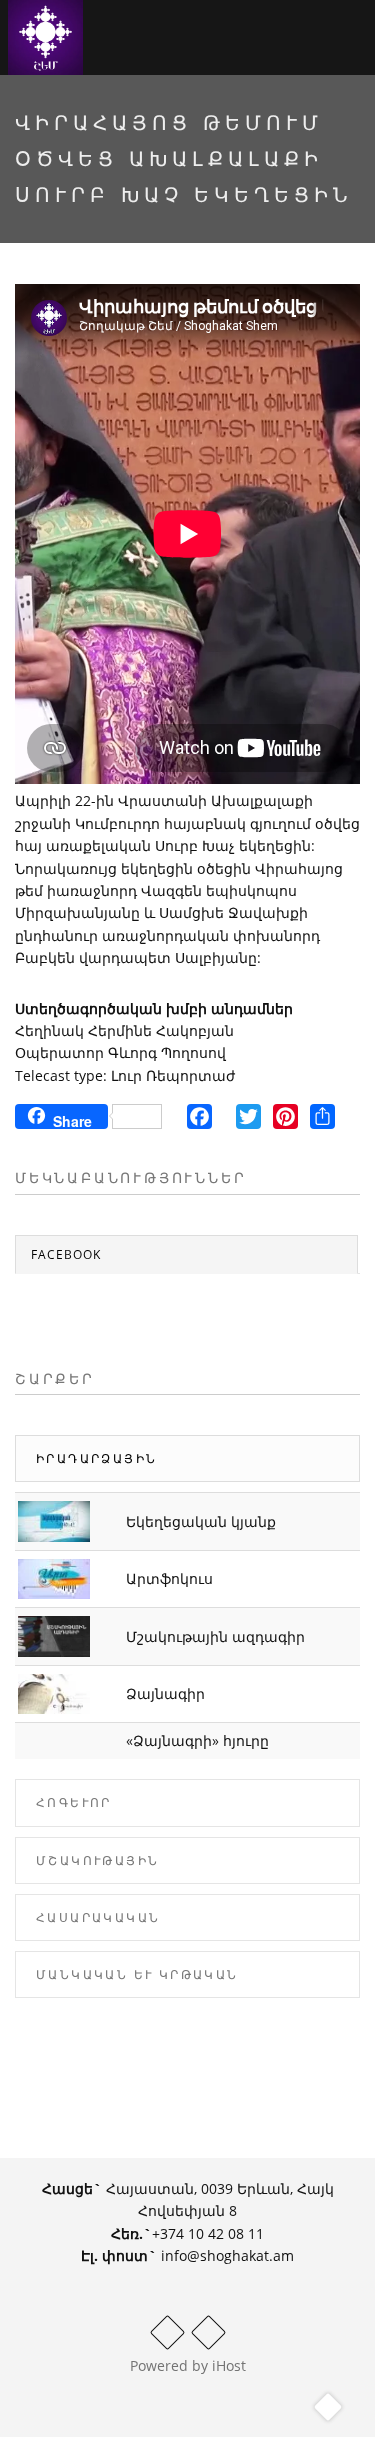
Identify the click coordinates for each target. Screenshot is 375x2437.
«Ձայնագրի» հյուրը (197, 1740)
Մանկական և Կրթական (137, 1974)
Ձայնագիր (165, 1693)
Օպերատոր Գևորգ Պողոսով (120, 1052)
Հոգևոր (74, 1802)
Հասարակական (98, 1917)
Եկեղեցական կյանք (201, 1521)
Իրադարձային (96, 1458)
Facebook (66, 1254)
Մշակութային (97, 1860)
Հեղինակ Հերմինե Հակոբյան (124, 1030)
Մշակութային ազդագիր (215, 1636)
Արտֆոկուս (169, 1578)
